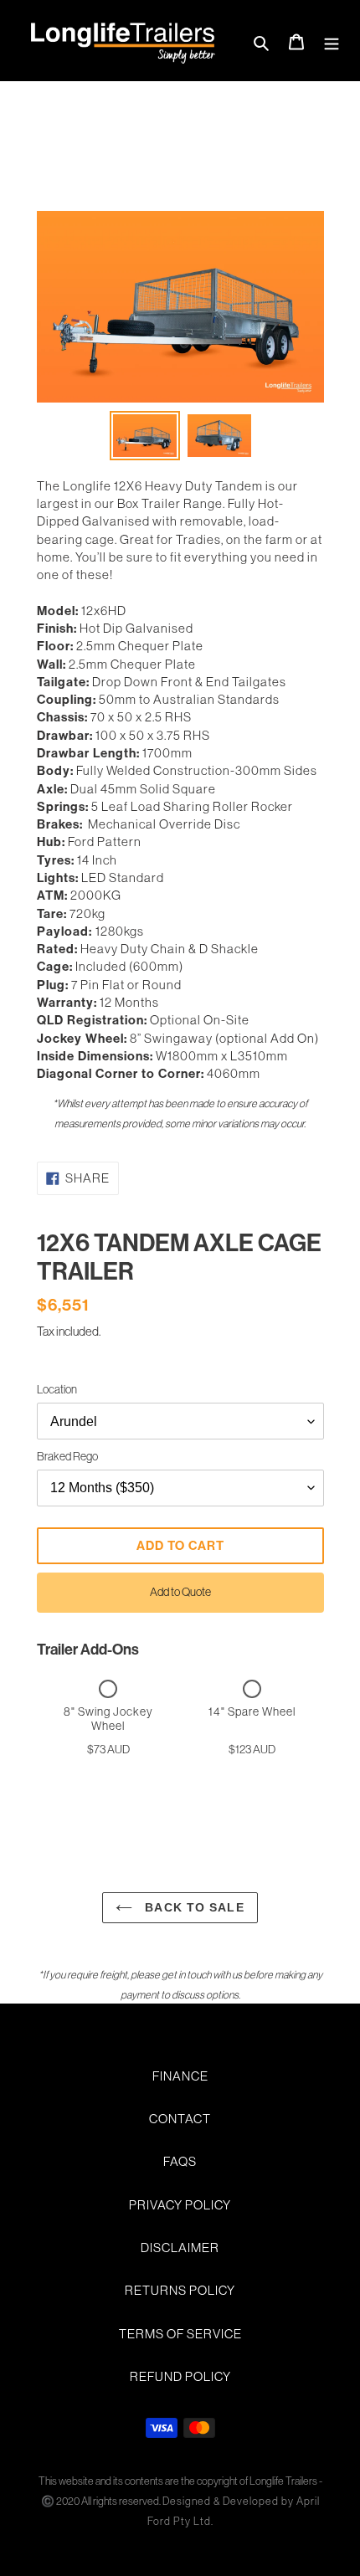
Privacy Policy (180, 2205)
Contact (180, 2119)
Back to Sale (192, 1907)
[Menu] (332, 41)
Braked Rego (67, 1456)
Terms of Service (180, 2334)
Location (57, 1389)
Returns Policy (180, 2290)
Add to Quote (180, 1592)
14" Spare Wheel (252, 1711)
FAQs (180, 2161)
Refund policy (180, 2376)
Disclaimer (180, 2248)
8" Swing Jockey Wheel (108, 1719)
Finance (180, 2076)
